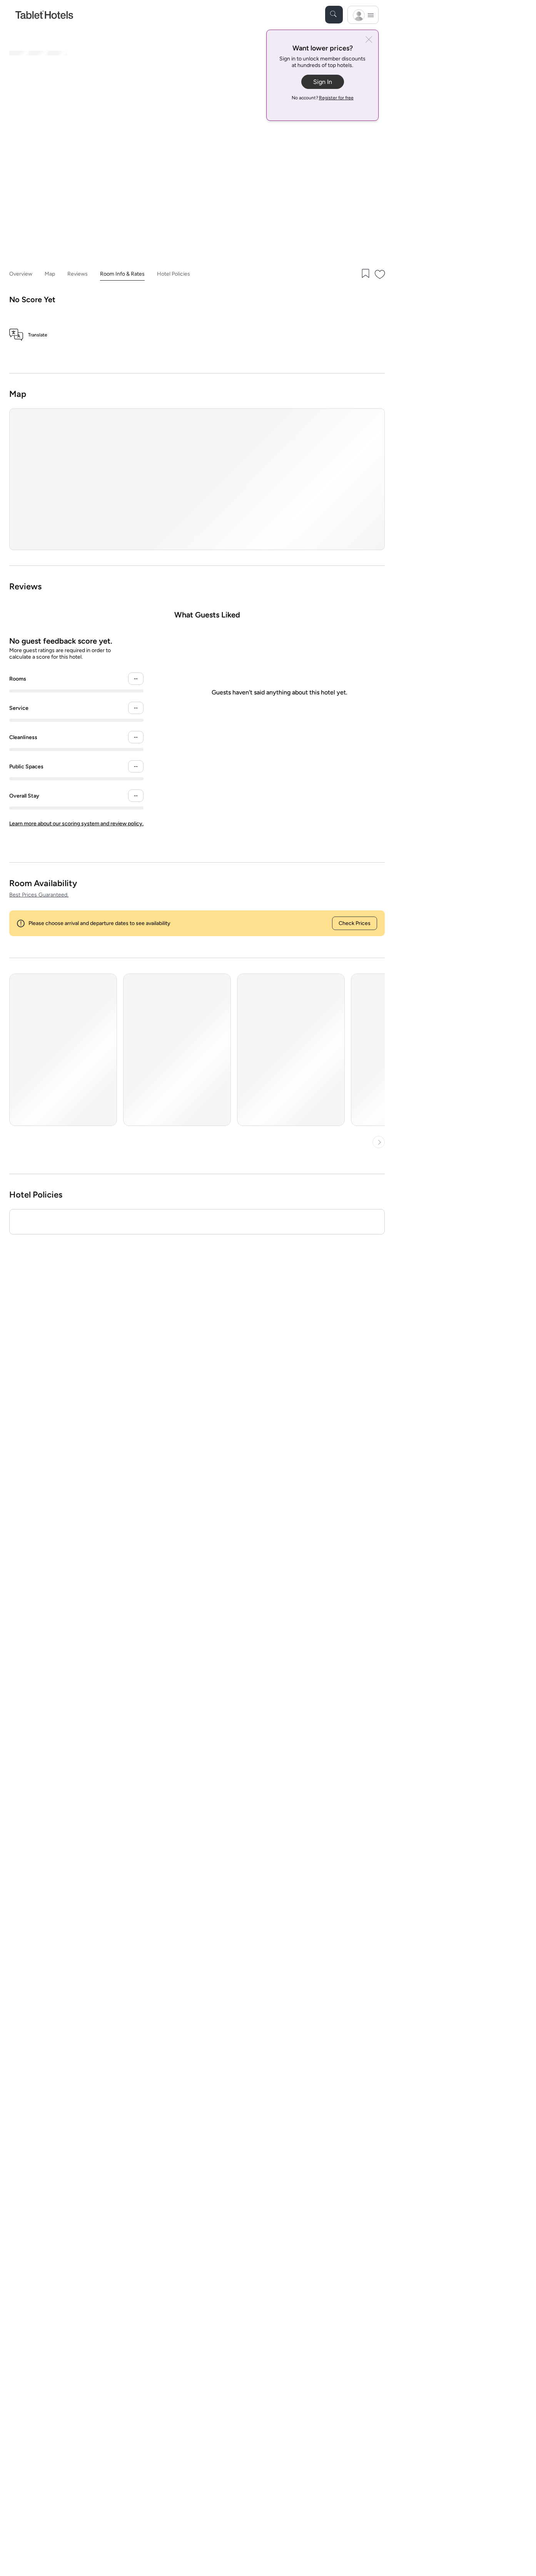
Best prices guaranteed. (39, 895)
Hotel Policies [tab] (174, 274)
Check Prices (355, 923)
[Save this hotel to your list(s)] (365, 274)
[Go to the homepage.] (44, 14)
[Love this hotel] (380, 274)
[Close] (369, 40)
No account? (323, 98)
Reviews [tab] (78, 274)
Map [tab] (50, 274)
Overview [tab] (21, 274)
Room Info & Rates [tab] (122, 274)
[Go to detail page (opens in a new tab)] (63, 1050)
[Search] (334, 15)
